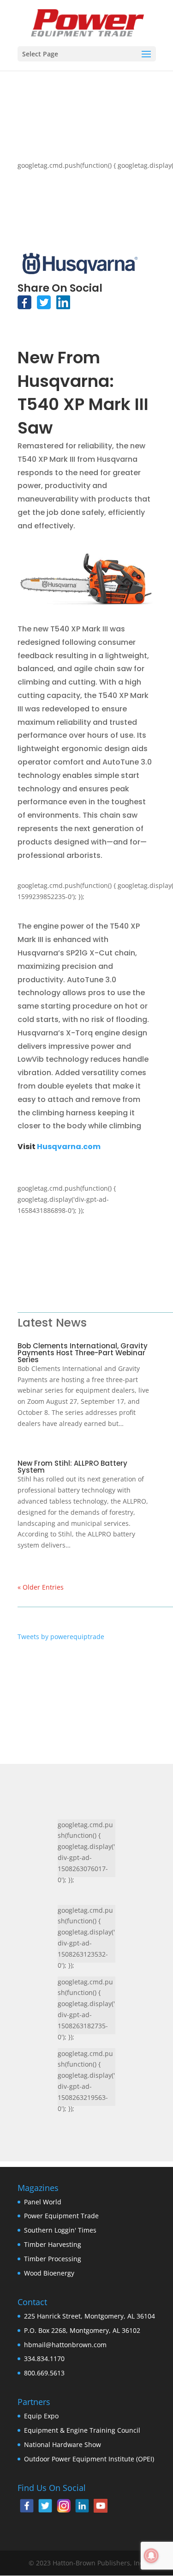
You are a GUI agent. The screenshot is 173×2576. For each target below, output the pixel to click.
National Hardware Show (63, 2444)
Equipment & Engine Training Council (82, 2430)
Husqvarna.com (69, 1147)
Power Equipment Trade (61, 2216)
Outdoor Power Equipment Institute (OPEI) (89, 2459)
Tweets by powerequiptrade (61, 1637)
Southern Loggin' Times (60, 2230)
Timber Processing (53, 2259)
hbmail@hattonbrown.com (65, 2345)
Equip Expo (41, 2416)
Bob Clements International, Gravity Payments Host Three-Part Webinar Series (83, 1353)
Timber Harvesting (53, 2244)
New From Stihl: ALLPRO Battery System (72, 1467)
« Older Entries (41, 1587)
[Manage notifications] (151, 2556)
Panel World (43, 2202)
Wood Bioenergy (49, 2273)
